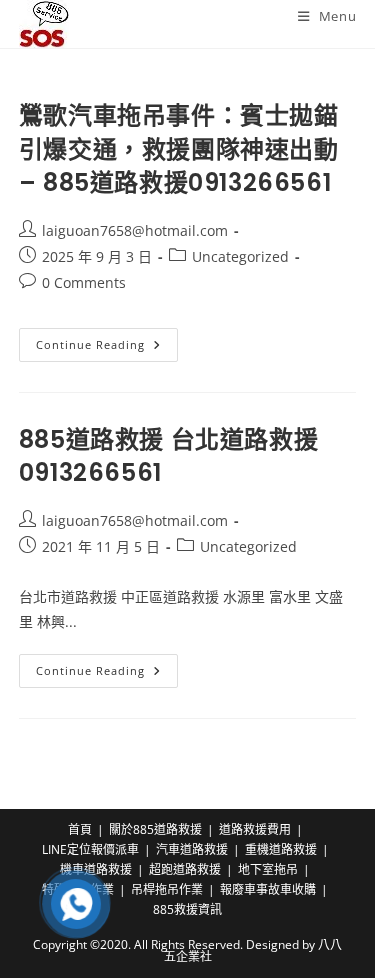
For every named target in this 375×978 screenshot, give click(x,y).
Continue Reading (107, 348)
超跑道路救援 (185, 869)
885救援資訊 (187, 909)
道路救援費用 (255, 829)
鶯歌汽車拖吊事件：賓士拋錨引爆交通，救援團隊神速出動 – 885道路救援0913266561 (179, 149)
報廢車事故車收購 (268, 889)
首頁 (80, 829)
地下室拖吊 (268, 869)
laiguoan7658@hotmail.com (135, 230)
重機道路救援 (281, 849)
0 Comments (84, 282)
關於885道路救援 (155, 829)
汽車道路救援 (192, 849)
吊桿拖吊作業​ (167, 889)
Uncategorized (240, 256)
